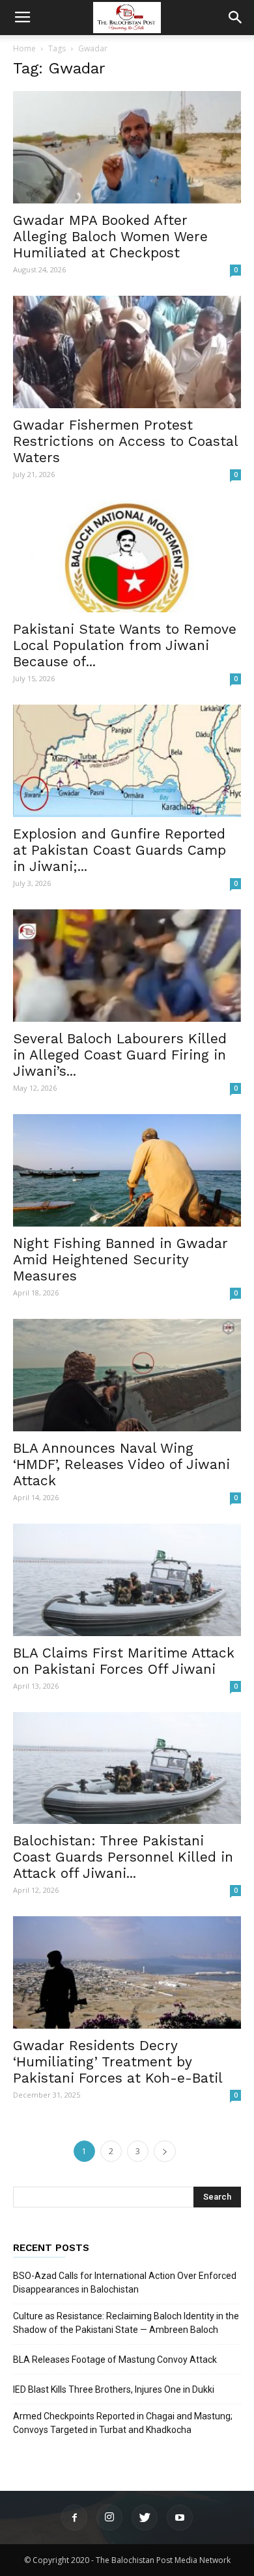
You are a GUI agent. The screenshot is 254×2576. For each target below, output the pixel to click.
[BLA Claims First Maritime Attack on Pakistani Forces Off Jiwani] (127, 1580)
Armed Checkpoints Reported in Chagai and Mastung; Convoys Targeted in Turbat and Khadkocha (123, 2423)
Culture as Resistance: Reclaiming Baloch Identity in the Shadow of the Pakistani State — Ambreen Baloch (126, 2323)
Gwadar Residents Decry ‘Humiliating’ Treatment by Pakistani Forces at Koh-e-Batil (118, 2062)
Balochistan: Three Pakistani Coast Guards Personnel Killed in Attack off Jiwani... (123, 1857)
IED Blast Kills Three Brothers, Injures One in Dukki (114, 2389)
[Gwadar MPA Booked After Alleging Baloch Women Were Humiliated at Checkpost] (127, 147)
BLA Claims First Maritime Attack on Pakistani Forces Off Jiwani (124, 1661)
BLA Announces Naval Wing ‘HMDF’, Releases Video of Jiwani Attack (121, 1464)
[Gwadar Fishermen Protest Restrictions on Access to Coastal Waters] (127, 352)
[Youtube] (180, 2517)
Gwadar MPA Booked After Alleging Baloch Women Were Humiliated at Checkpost (110, 236)
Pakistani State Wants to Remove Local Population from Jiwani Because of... (125, 645)
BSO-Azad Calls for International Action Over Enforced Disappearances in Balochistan (125, 2283)
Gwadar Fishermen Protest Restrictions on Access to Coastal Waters (125, 441)
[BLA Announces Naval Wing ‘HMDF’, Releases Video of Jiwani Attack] (127, 1375)
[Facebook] (74, 2517)
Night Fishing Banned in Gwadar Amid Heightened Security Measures (120, 1259)
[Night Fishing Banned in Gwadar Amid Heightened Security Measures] (127, 1170)
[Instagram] (109, 2517)
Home (24, 48)
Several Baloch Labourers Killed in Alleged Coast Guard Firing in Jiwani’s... (120, 1055)
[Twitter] (145, 2517)
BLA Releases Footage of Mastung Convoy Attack (115, 2360)
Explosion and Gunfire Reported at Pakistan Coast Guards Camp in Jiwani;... (120, 850)
